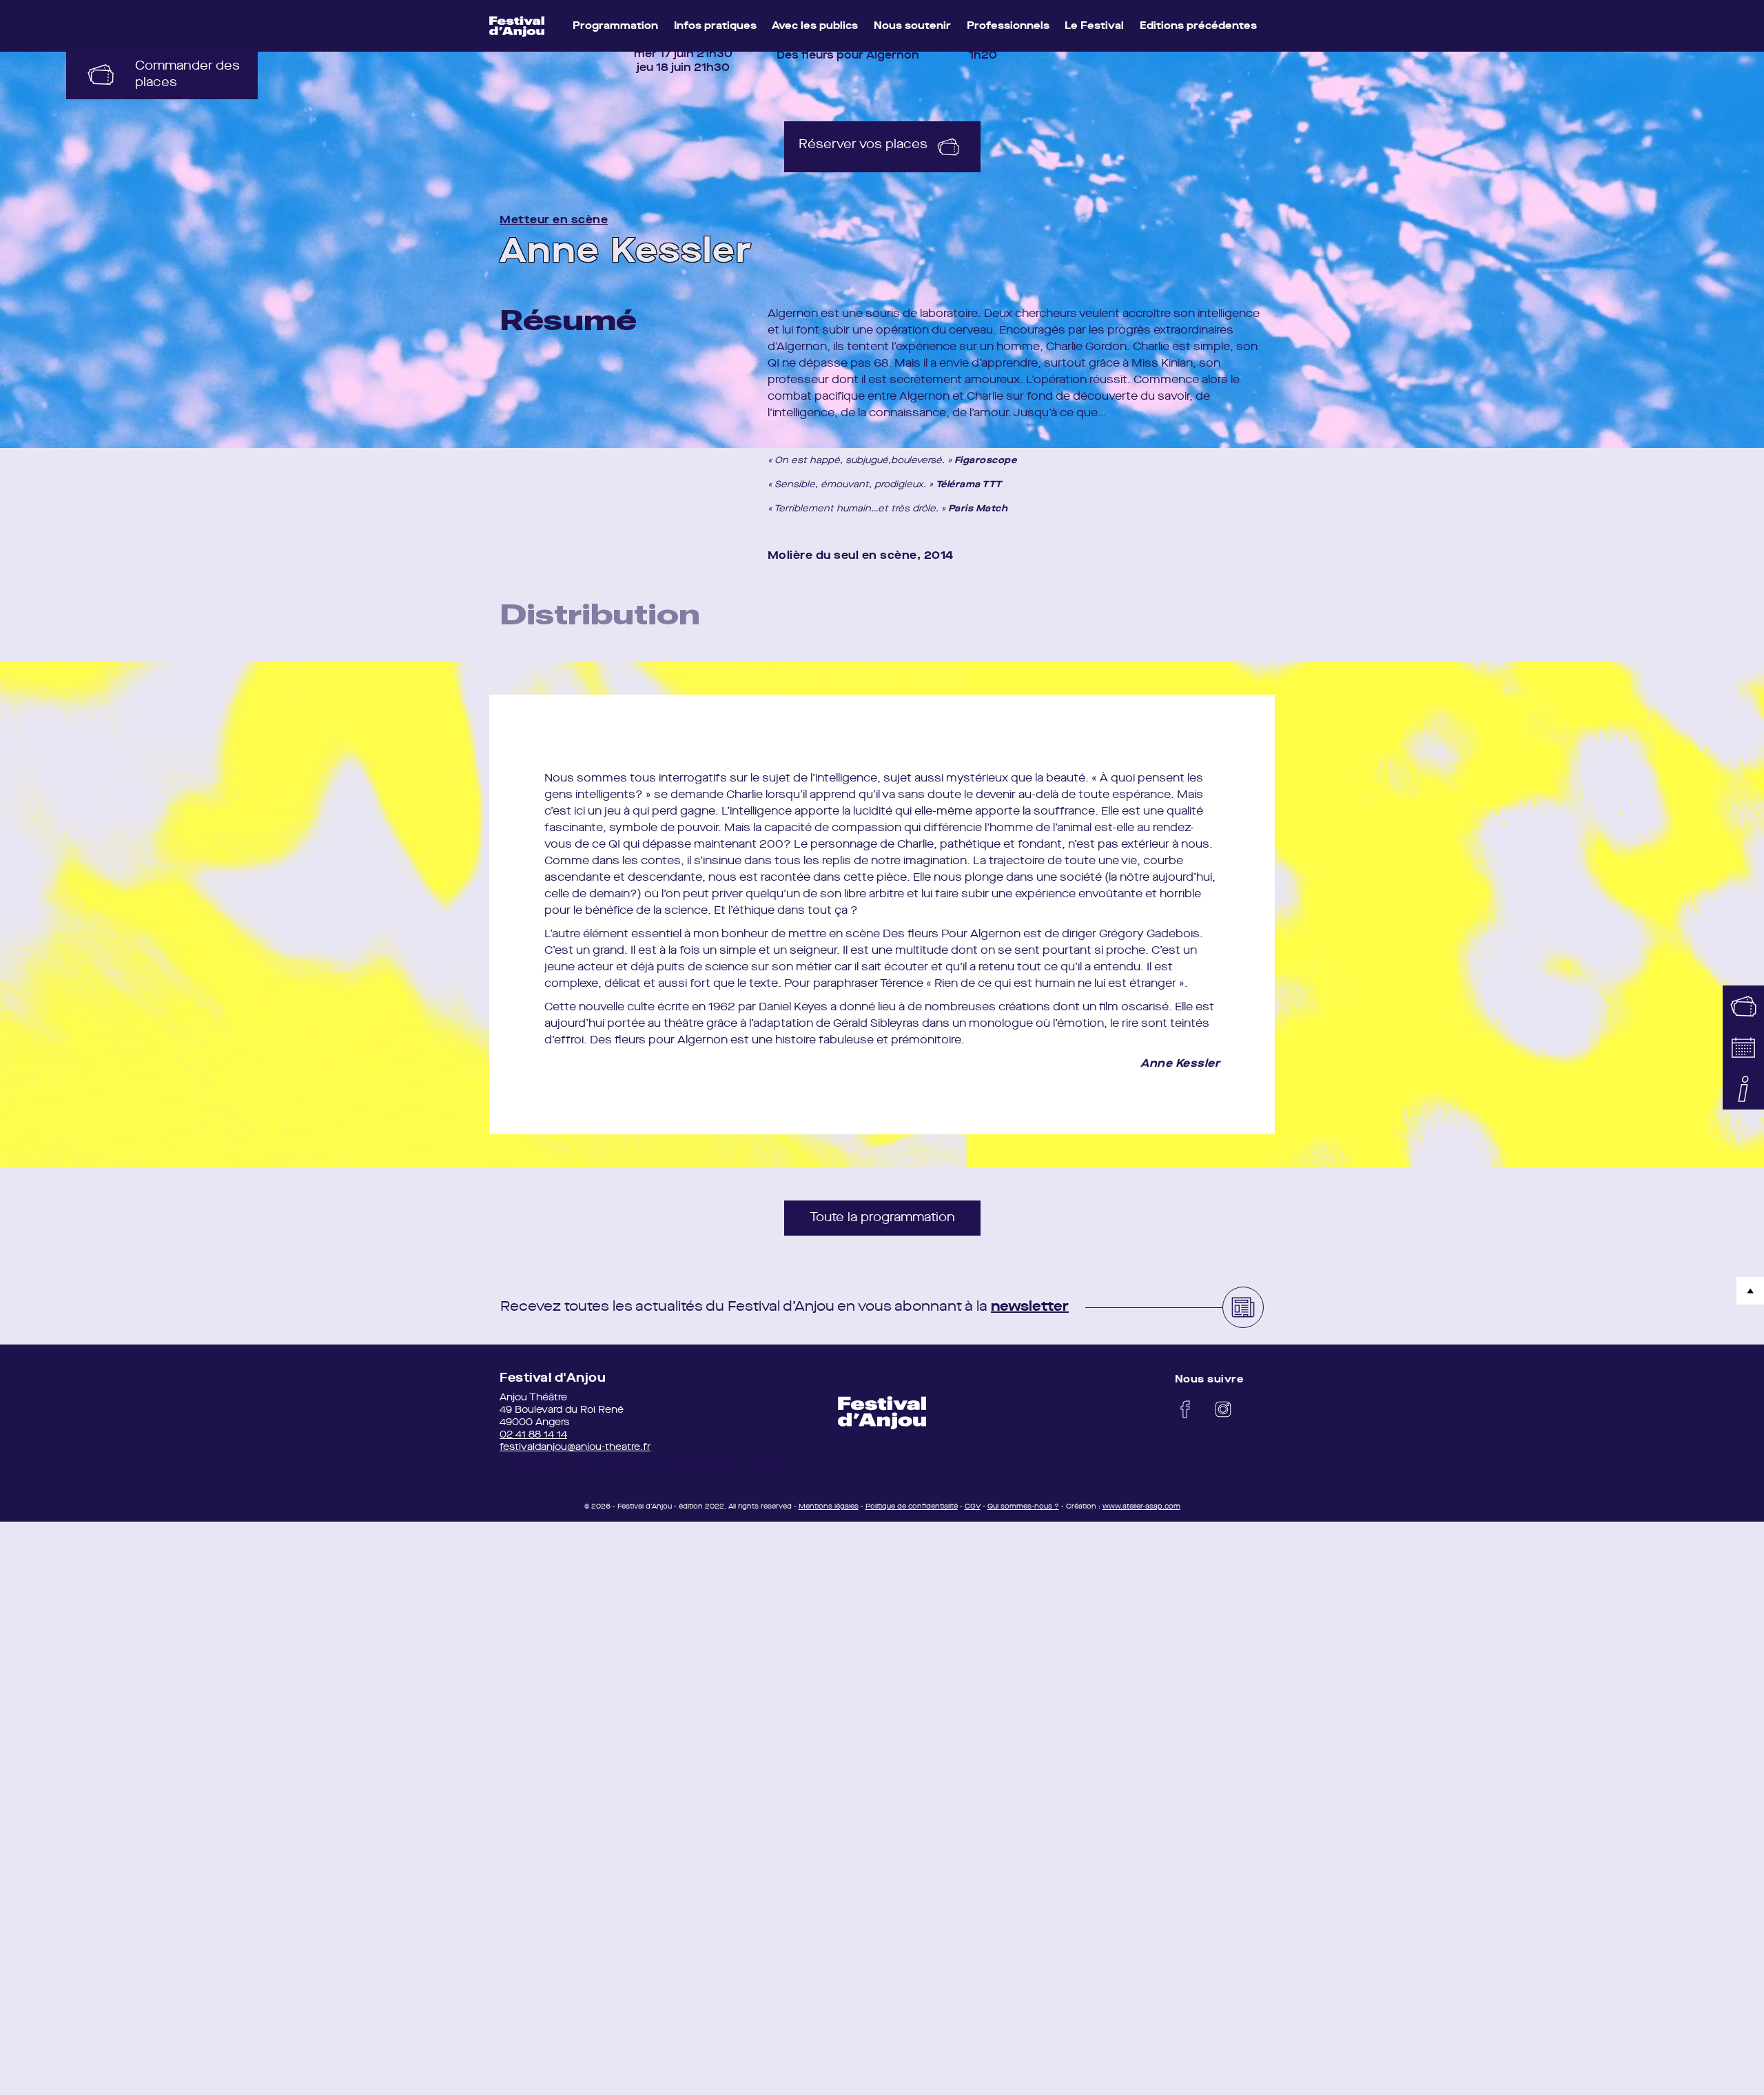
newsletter (1030, 1307)
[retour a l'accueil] (882, 1413)
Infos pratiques (715, 27)
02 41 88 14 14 (533, 1435)
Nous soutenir (912, 27)
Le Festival (1094, 27)
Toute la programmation (882, 1218)
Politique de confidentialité (912, 1506)
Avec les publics (815, 27)
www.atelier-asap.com (1141, 1506)
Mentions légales (829, 1506)
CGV (973, 1506)
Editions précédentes (1198, 27)
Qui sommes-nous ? (1023, 1506)
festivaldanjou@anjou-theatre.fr (575, 1447)
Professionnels (1008, 27)
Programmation (615, 27)
